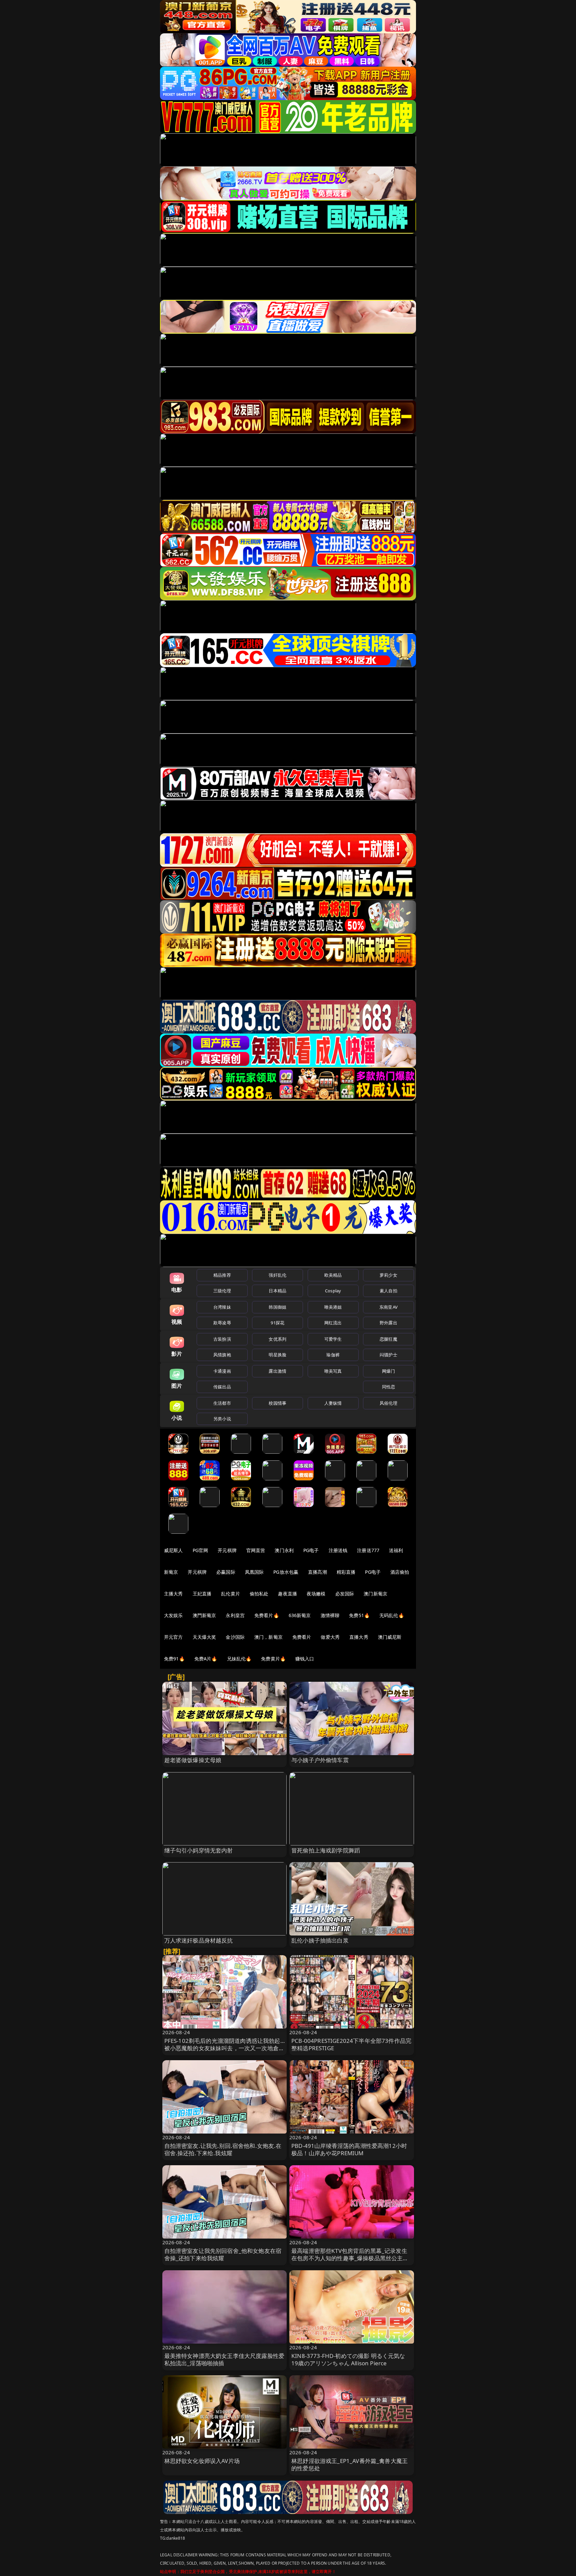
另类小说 (222, 1419)
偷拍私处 (259, 1594)
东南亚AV (388, 1307)
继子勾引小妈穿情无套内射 (199, 1850)
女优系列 (277, 1339)
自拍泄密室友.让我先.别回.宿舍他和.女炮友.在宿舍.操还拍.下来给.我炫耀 (223, 2149)
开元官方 (173, 1637)
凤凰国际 (254, 1572)
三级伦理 (222, 1291)
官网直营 (256, 1550)
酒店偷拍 (400, 1572)
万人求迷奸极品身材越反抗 (199, 1940)
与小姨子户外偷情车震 (320, 1760)
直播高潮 (317, 1572)
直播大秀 (359, 1637)
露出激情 (277, 1371)
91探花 (277, 1323)
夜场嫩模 (316, 1594)
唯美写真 (333, 1371)
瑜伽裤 (333, 1355)
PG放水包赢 (286, 1572)
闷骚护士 (388, 1355)
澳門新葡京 (204, 1615)
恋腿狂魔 (388, 1339)
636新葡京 (300, 1615)
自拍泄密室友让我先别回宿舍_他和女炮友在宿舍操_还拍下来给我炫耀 (223, 2254)
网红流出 (333, 1323)
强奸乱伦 (277, 1275)
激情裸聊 (330, 1615)
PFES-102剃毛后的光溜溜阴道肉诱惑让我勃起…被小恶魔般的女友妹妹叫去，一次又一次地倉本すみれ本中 (224, 2048)
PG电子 (311, 1550)
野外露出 (388, 1323)
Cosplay (333, 1291)
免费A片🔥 (206, 1659)
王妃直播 (202, 1594)
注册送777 (368, 1550)
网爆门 (388, 1371)
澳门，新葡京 (268, 1637)
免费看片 (302, 1637)
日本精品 (277, 1291)
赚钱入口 (305, 1659)
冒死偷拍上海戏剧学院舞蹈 (326, 1850)
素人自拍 (388, 1291)
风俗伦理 (388, 1403)
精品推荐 (222, 1275)
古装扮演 (222, 1339)
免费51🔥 (359, 1615)
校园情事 (277, 1403)
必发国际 (345, 1594)
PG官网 (200, 1550)
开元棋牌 (227, 1550)
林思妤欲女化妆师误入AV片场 (202, 2461)
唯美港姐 (333, 1307)
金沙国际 (235, 1637)
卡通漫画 (222, 1371)
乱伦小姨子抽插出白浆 (320, 1940)
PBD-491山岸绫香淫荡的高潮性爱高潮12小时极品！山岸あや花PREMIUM (349, 2149)
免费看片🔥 (267, 1615)
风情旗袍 (222, 1355)
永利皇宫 (235, 1615)
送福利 (396, 1550)
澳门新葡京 (375, 1594)
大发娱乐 (173, 1615)
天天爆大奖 (204, 1637)
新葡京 (171, 1572)
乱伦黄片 (230, 1594)
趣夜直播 (287, 1594)
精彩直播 (346, 1572)
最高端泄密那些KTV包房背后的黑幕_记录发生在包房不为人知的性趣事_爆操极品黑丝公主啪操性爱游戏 (350, 2258)
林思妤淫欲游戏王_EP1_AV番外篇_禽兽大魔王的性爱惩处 (349, 2464)
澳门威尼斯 (390, 1637)
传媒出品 (222, 1387)
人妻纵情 (333, 1403)
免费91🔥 (174, 1659)
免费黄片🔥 (273, 1659)
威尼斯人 (173, 1550)
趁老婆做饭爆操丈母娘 (193, 1760)
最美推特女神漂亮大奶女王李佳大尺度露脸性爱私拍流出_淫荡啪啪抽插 (224, 2359)
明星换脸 (277, 1355)
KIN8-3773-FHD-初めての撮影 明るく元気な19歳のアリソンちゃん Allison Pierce (348, 2359)
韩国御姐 (277, 1307)
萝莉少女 (388, 1275)
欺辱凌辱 (222, 1323)
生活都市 (222, 1403)
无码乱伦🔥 (392, 1615)
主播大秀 (173, 1594)
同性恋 (388, 1387)
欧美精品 (333, 1275)
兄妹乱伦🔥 (239, 1659)
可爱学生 (333, 1339)
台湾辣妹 (222, 1307)
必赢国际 (226, 1572)
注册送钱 (338, 1550)
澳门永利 (284, 1550)
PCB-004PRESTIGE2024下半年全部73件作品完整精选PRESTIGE (351, 2044)
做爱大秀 (330, 1637)
